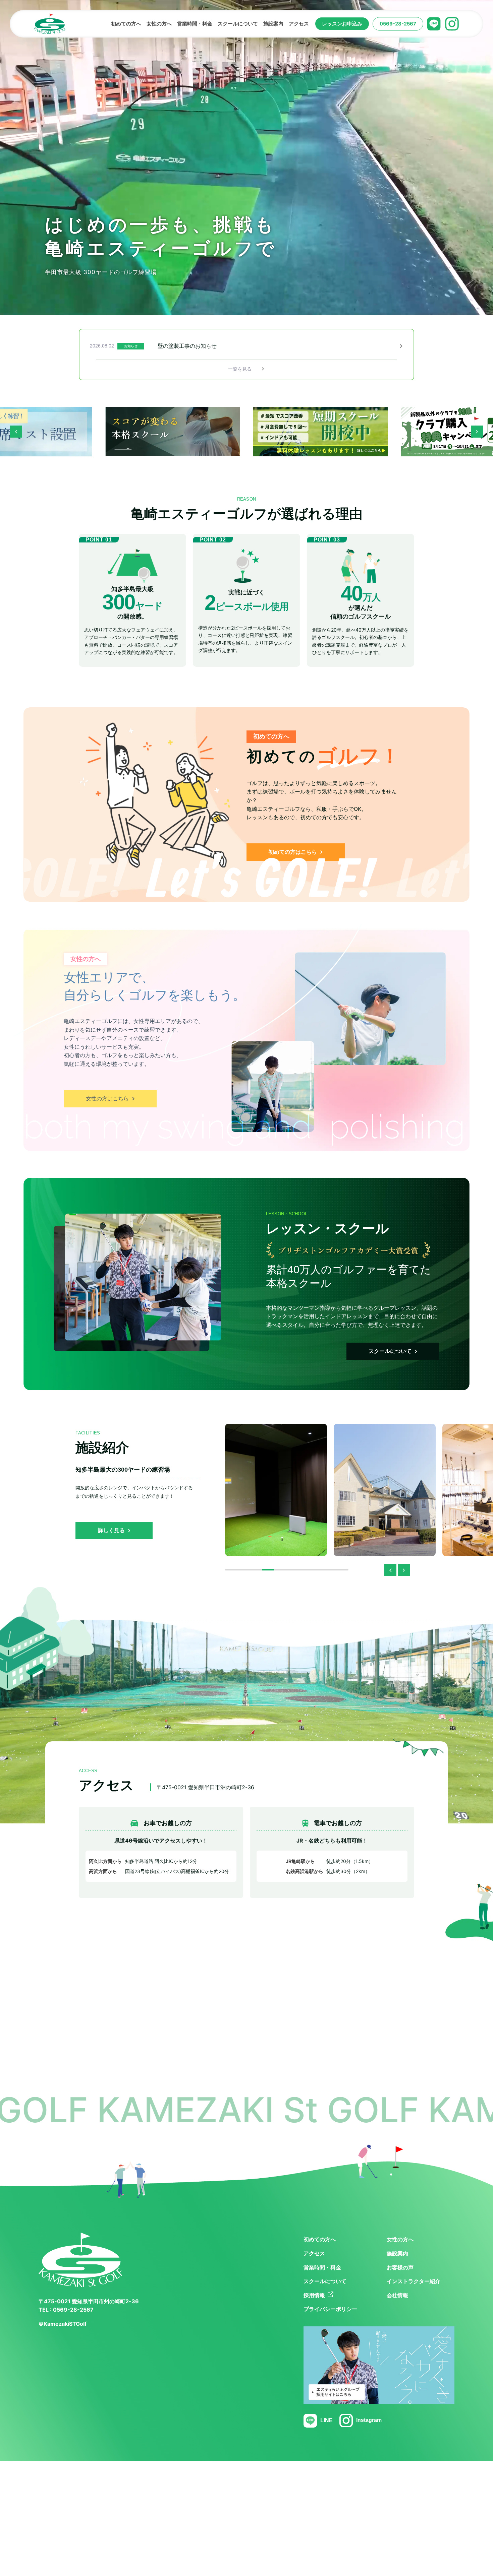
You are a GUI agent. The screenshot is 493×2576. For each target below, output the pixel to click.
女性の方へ (400, 2239)
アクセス (314, 2253)
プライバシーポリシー (330, 2309)
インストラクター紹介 (414, 2281)
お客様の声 (400, 2268)
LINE (326, 2420)
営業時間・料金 (322, 2268)
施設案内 (397, 2253)
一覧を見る (244, 369)
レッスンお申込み (342, 24)
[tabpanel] (246, 346)
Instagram (369, 2420)
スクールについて (325, 2281)
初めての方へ (320, 2239)
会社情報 (397, 2295)
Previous (16, 432)
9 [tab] (336, 1570)
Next (477, 432)
